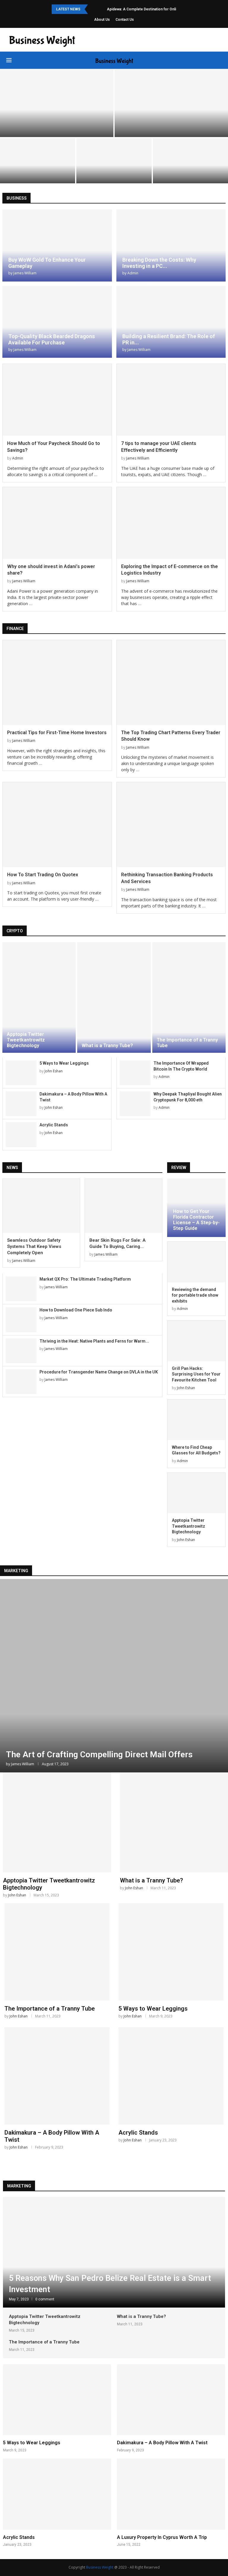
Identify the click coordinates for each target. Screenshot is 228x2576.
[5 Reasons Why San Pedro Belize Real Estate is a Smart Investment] (114, 2252)
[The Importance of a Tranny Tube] (189, 997)
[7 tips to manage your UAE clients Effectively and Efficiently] (171, 400)
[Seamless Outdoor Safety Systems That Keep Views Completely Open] (41, 1206)
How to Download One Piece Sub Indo (76, 1310)
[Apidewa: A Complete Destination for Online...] (57, 103)
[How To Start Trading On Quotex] (57, 825)
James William (25, 273)
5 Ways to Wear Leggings (64, 1063)
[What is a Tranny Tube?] (114, 997)
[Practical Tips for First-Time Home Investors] (57, 683)
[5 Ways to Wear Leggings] (21, 1073)
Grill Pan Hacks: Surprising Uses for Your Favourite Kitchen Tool (196, 1374)
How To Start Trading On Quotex (43, 875)
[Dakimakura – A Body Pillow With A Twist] (21, 1104)
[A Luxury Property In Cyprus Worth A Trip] (171, 2503)
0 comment (45, 2299)
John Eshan (54, 1071)
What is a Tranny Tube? (107, 1045)
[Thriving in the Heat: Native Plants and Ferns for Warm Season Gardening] (21, 1351)
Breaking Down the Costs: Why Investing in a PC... (159, 263)
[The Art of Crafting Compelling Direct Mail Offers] (114, 1676)
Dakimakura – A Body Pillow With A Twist (162, 2443)
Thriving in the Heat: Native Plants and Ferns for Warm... (94, 1341)
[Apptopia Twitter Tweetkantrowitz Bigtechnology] (39, 997)
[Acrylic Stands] (21, 1134)
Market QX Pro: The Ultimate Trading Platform (85, 1279)
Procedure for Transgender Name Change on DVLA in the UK (99, 1372)
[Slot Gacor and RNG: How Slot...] (171, 103)
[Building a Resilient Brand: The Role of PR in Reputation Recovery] (171, 322)
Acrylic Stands (54, 1125)
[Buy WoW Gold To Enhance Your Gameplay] (57, 245)
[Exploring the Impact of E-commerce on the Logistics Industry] (171, 523)
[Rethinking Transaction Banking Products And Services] (171, 825)
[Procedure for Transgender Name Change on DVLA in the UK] (21, 1382)
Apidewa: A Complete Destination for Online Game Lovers (155, 9)
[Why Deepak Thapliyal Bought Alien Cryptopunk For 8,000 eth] (135, 1104)
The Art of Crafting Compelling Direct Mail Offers (99, 1754)
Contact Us (125, 20)
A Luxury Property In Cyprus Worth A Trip (162, 2537)
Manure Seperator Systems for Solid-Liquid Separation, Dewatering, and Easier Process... (114, 166)
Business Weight (100, 2567)
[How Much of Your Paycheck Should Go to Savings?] (57, 400)
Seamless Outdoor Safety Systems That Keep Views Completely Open (38, 169)
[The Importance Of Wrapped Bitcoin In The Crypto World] (135, 1073)
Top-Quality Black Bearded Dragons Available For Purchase (52, 339)
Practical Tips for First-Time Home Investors (57, 733)
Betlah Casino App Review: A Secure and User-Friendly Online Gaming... (190, 169)
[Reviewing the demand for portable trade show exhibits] (196, 1262)
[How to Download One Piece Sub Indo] (21, 1320)
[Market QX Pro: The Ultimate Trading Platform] (21, 1289)
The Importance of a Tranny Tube (50, 2009)
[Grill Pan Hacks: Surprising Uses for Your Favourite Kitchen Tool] (196, 1341)
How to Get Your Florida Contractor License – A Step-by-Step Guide (196, 1220)
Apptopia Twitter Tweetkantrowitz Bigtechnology (26, 1040)
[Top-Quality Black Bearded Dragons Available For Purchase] (57, 322)
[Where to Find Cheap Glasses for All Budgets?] (196, 1420)
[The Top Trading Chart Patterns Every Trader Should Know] (171, 683)
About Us (102, 20)
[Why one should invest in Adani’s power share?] (57, 523)
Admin (133, 273)
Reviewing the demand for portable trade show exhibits (195, 1295)
